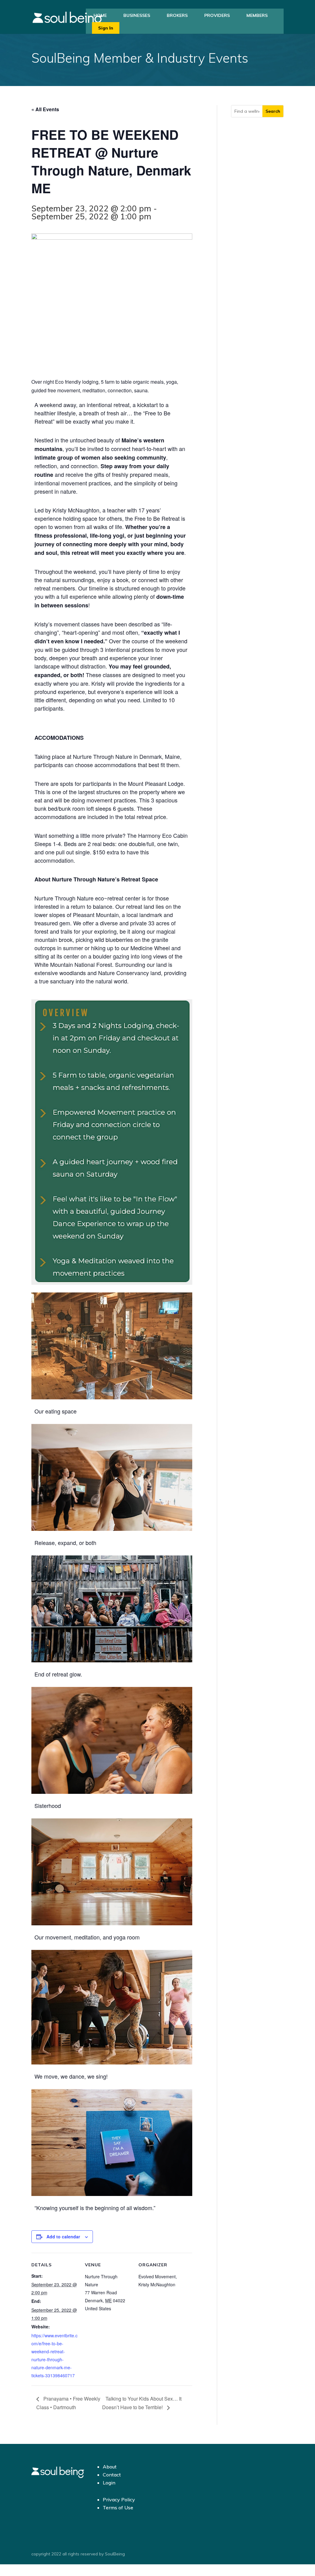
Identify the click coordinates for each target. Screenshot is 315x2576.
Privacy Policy (119, 2500)
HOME (100, 15)
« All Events (45, 109)
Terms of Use (118, 2507)
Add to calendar (63, 2237)
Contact (112, 2475)
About (110, 2467)
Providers (217, 15)
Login (109, 2483)
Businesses (137, 15)
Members (257, 15)
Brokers (177, 15)
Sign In (106, 28)
